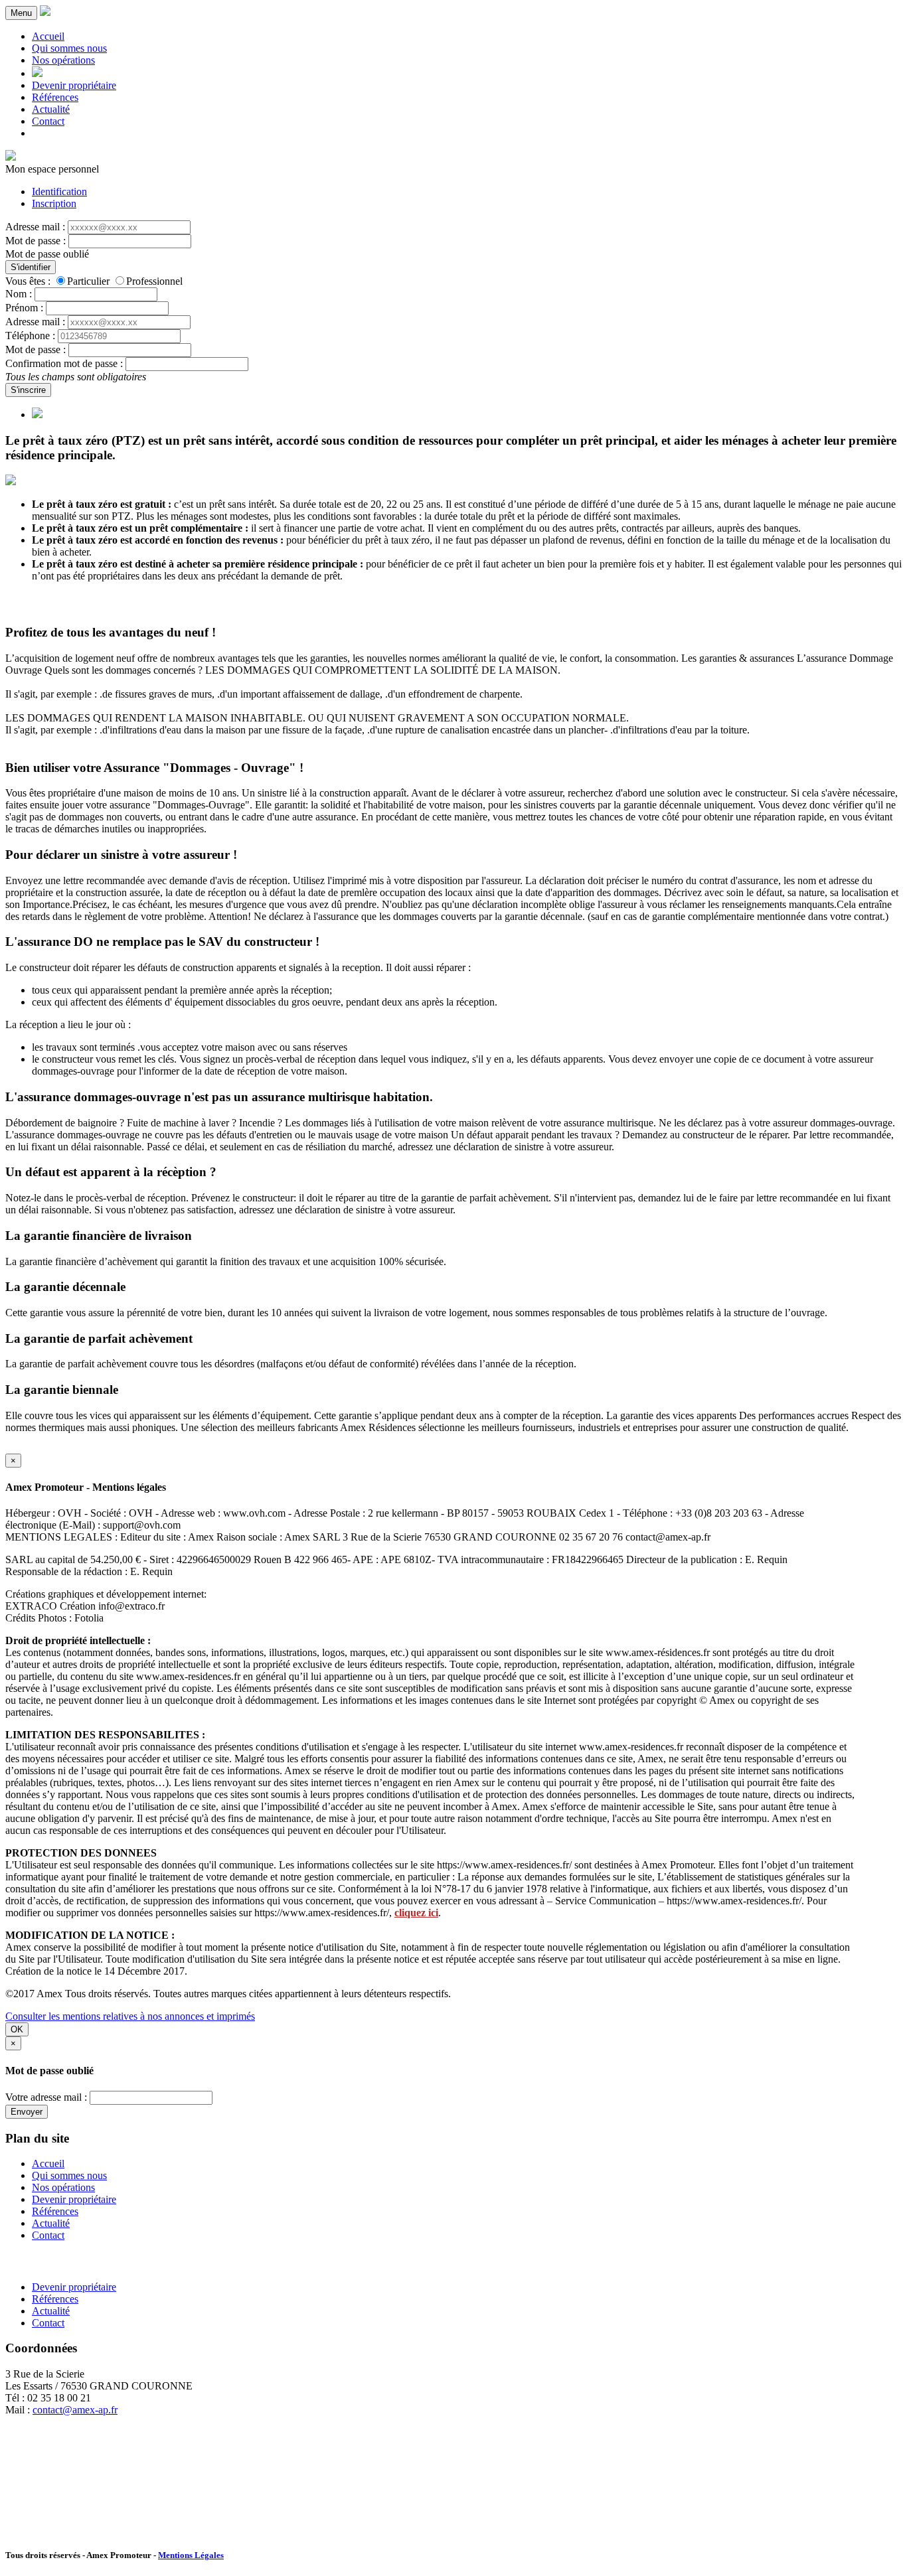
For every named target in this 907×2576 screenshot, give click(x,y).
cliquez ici (416, 1913)
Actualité (51, 109)
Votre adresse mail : (46, 2097)
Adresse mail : (35, 227)
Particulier (88, 281)
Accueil (48, 36)
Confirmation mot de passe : (64, 363)
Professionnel (154, 281)
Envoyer (27, 2112)
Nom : (19, 294)
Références (55, 97)
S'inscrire (28, 390)
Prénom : (24, 308)
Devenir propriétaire (74, 85)
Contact (48, 121)
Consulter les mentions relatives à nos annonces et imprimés (130, 2016)
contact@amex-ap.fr (75, 2410)
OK (17, 2029)
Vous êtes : (28, 281)
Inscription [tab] (54, 203)
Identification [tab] (59, 191)
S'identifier (31, 267)
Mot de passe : (36, 241)
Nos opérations (63, 60)
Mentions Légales (191, 2555)
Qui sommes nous (69, 48)
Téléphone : (30, 336)
